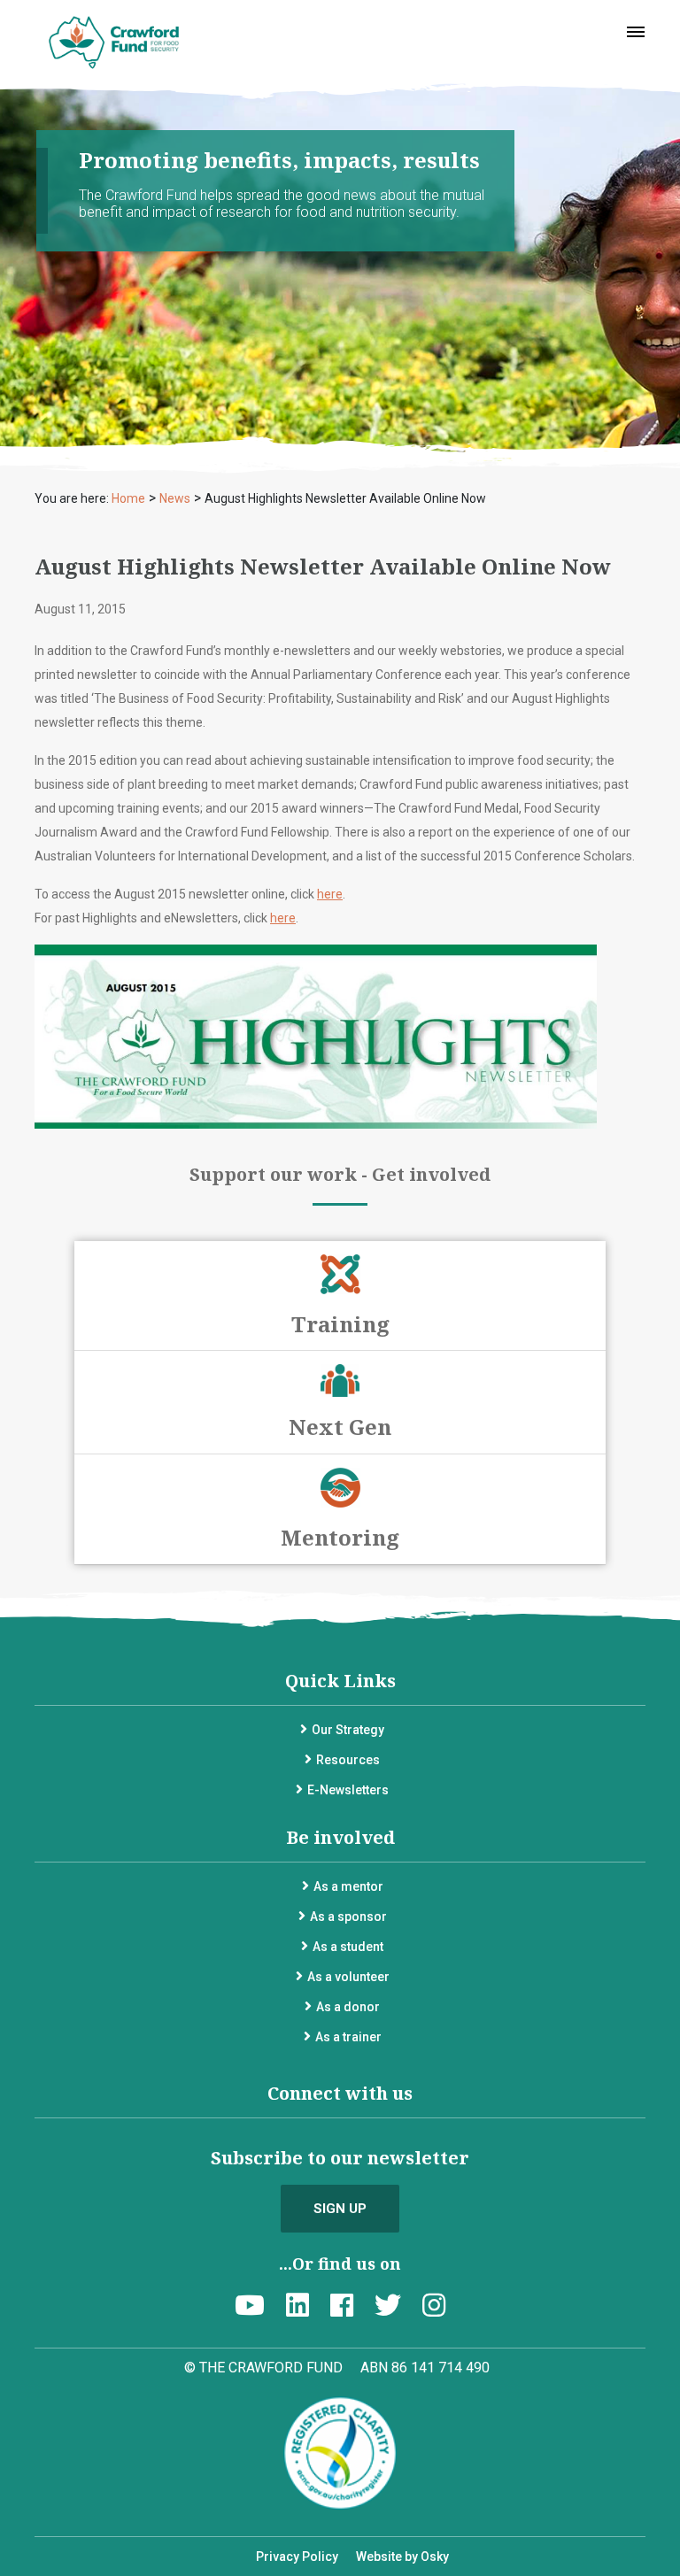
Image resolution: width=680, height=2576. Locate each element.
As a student (348, 1947)
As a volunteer (348, 1977)
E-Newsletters (348, 1790)
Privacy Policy (297, 2557)
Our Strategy (348, 1730)
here (330, 894)
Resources (348, 1760)
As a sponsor (348, 1917)
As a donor (348, 2007)
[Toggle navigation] (636, 32)
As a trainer (348, 2037)
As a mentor (348, 1886)
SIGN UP (340, 2209)
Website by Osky (402, 2557)
